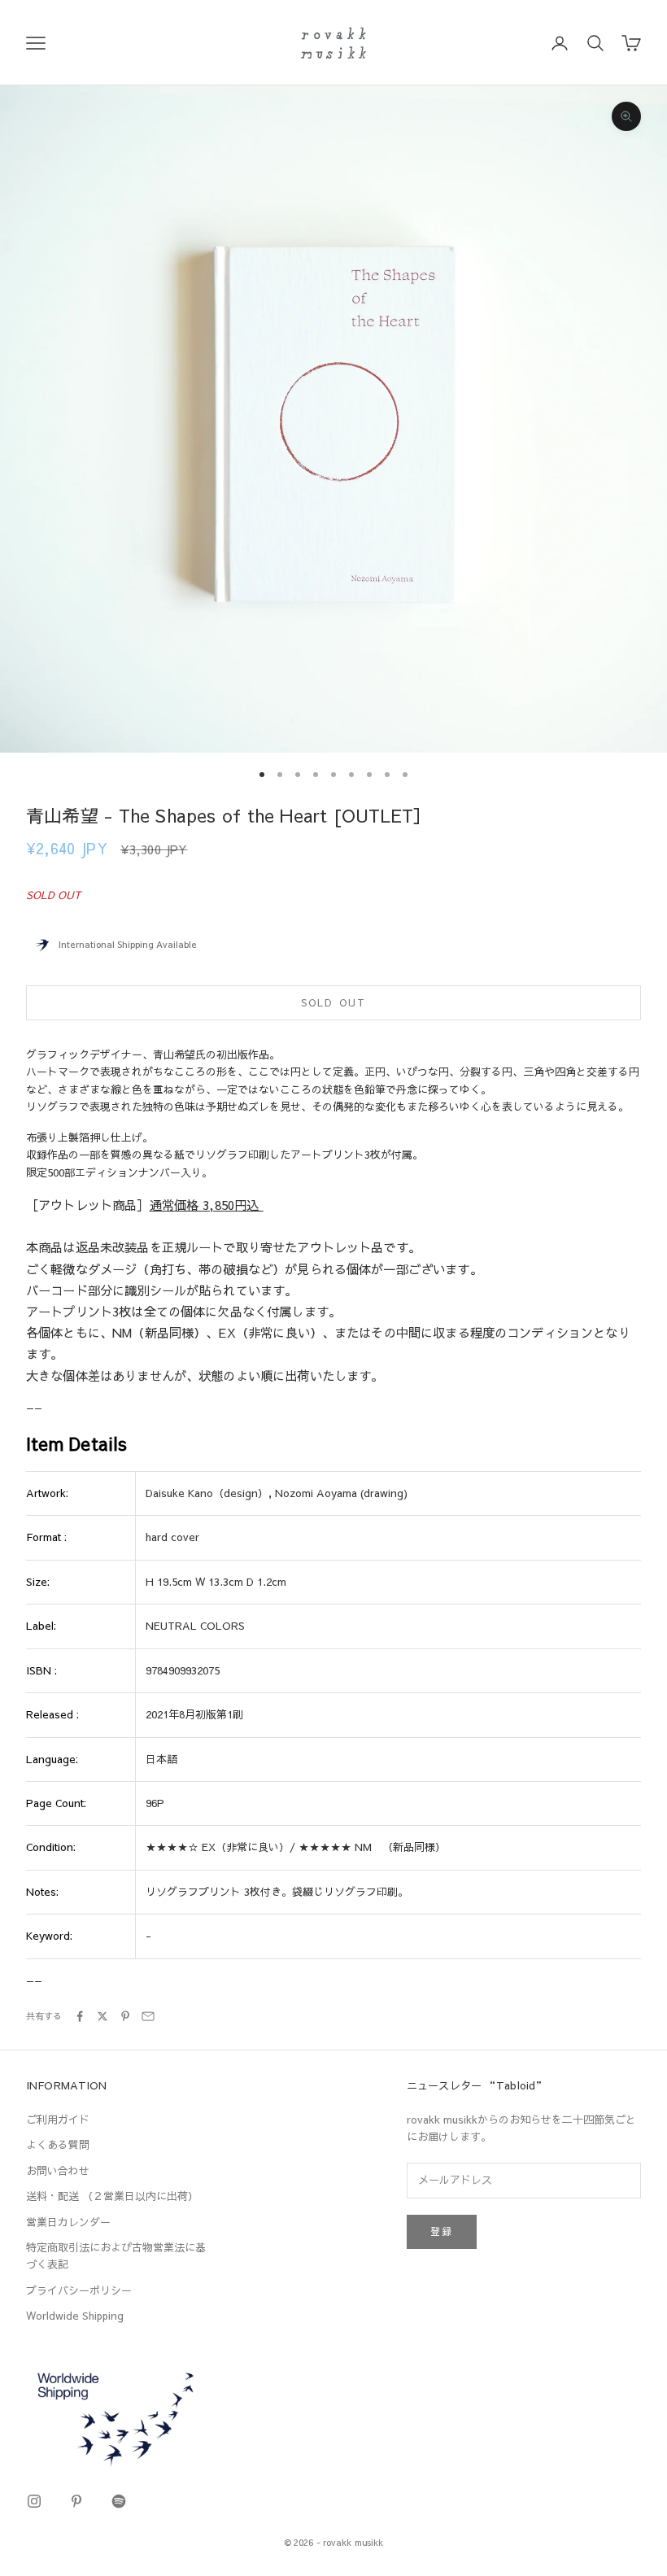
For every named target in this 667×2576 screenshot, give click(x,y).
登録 (442, 2231)
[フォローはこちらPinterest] (76, 2501)
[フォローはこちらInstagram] (34, 2501)
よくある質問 (58, 2145)
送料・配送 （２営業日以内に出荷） (112, 2196)
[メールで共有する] (148, 2016)
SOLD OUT (333, 1002)
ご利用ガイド (58, 2120)
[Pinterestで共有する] (125, 2016)
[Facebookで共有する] (80, 2016)
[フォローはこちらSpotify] (119, 2501)
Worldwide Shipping (75, 2316)
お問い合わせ (58, 2171)
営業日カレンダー (68, 2222)
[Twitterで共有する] (102, 2016)
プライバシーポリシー (79, 2290)
